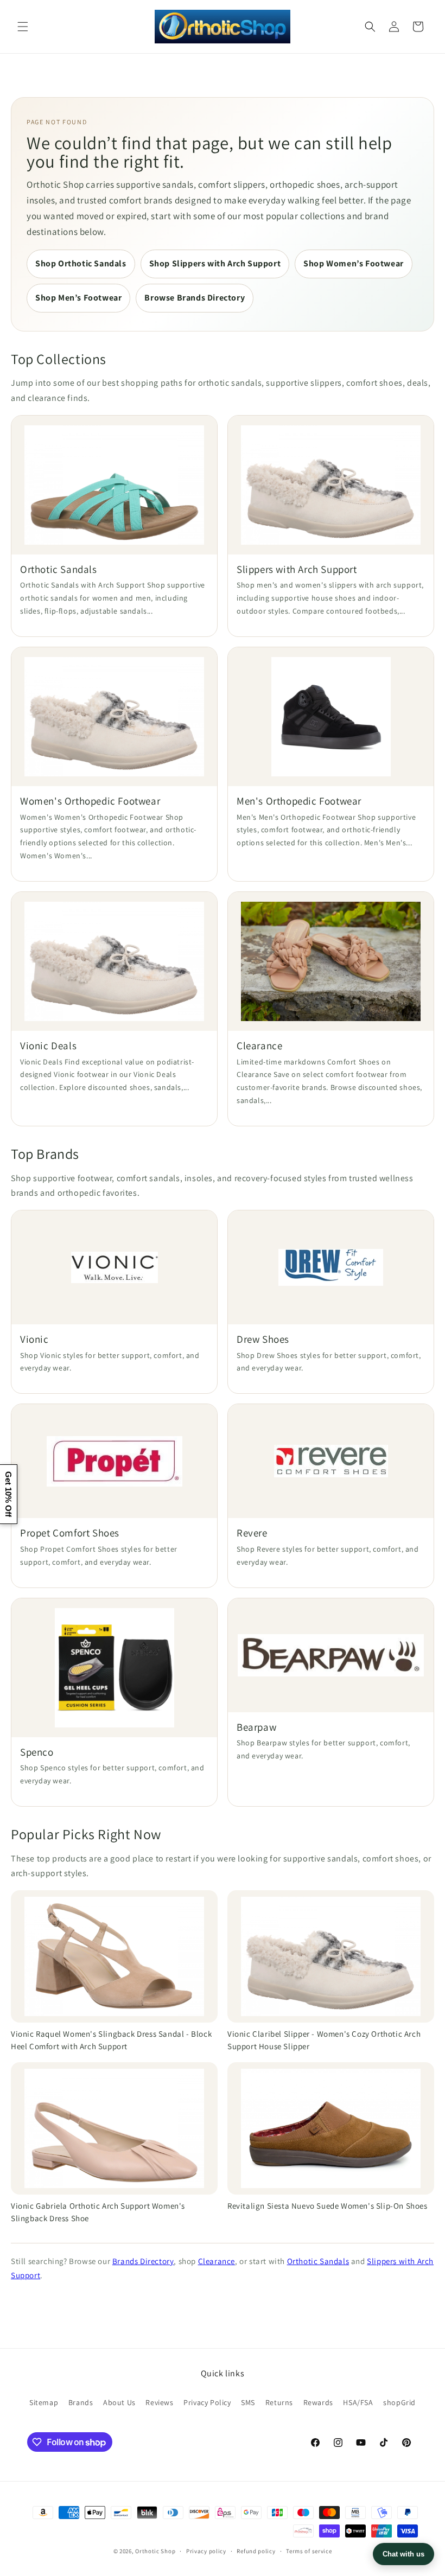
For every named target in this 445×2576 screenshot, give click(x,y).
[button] (23, 27)
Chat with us (403, 2554)
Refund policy (256, 2551)
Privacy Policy (207, 2402)
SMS (248, 2402)
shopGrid (399, 2402)
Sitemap (44, 2402)
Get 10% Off (8, 1494)
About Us (119, 2402)
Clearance (217, 2261)
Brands (81, 2402)
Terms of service (309, 2551)
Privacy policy (206, 2551)
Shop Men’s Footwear (78, 298)
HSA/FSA (358, 2402)
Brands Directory (143, 2261)
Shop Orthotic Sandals (81, 263)
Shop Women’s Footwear (354, 263)
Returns (279, 2402)
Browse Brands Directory (195, 298)
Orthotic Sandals (318, 2261)
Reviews (159, 2402)
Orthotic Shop (155, 2551)
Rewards (318, 2402)
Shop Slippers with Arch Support (215, 263)
